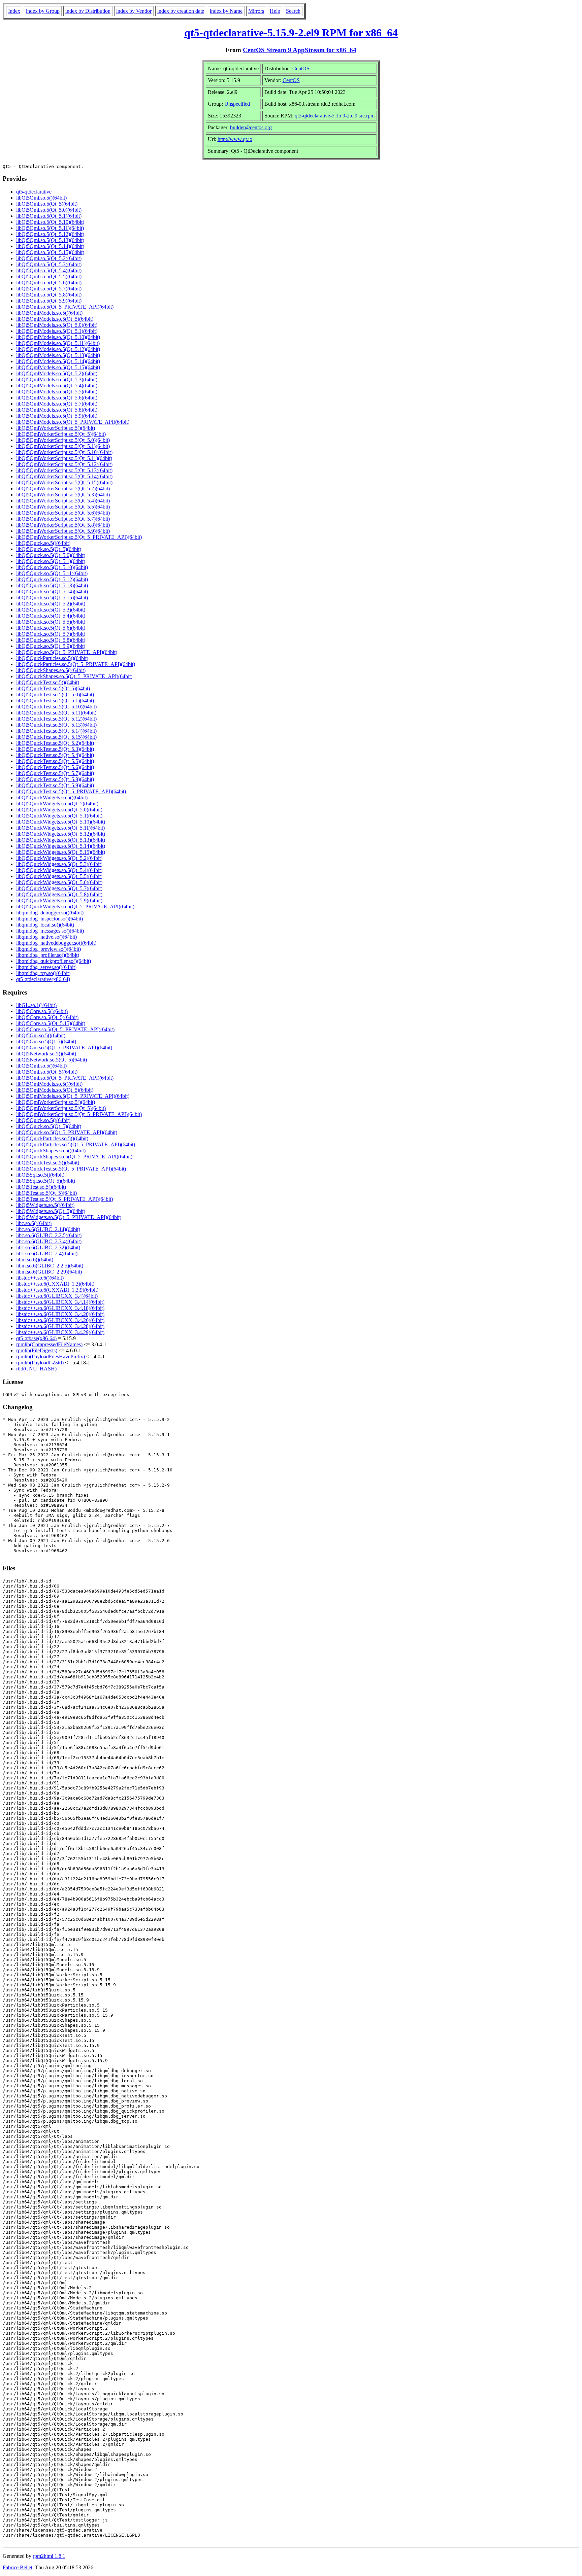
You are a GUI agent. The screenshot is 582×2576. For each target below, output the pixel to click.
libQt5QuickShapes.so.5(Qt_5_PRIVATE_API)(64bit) (74, 676)
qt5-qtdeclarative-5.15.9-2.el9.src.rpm (335, 116)
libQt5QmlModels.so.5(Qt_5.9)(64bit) (57, 416)
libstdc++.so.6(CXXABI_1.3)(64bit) (55, 1284)
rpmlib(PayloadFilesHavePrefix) (51, 1356)
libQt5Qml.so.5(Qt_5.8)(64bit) (49, 295)
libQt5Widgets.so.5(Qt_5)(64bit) (51, 1211)
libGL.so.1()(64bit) (36, 1005)
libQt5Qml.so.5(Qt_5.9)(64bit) (49, 301)
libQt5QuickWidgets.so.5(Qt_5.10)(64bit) (61, 822)
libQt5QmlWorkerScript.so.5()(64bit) (56, 428)
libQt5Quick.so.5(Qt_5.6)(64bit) (51, 628)
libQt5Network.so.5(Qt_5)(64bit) (52, 1060)
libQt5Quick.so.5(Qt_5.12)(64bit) (52, 579)
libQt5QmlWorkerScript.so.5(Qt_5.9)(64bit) (63, 531)
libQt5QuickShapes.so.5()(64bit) (51, 670)
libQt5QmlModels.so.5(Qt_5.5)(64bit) (57, 392)
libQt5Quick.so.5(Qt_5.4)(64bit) (51, 616)
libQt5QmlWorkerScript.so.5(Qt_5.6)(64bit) (63, 513)
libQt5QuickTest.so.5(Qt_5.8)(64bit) (55, 779)
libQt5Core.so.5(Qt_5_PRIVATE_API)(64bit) (65, 1029)
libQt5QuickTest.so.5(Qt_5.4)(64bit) (55, 755)
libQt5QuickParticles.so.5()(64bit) (52, 658)
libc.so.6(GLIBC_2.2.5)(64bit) (49, 1235)
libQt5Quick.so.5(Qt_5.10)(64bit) (52, 567)
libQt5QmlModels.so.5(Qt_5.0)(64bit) (57, 325)
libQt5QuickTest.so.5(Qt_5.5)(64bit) (55, 761)
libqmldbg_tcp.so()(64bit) (43, 973)
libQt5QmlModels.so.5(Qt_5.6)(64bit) (57, 398)
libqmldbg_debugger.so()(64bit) (50, 913)
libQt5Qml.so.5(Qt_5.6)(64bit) (49, 283)
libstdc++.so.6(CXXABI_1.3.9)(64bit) (57, 1290)
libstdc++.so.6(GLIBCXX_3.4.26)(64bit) (60, 1320)
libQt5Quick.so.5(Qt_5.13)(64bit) (52, 585)
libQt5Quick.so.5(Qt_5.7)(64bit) (51, 634)
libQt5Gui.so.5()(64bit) (41, 1035)
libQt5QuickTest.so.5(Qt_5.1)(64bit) (55, 701)
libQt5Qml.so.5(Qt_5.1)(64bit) (49, 216)
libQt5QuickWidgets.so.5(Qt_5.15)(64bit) (61, 852)
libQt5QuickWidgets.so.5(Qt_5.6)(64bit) (59, 882)
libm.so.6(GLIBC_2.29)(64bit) (49, 1272)
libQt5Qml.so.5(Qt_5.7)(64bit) (49, 289)
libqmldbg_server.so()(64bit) (46, 967)
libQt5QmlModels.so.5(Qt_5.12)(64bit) (58, 349)
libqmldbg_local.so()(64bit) (45, 925)
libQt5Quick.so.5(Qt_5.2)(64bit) (51, 604)
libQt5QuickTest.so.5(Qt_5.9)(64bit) (55, 785)
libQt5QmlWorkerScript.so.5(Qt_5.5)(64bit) (63, 507)
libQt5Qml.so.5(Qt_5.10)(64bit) (50, 222)
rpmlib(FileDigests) (37, 1350)
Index (14, 11)
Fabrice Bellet (18, 2567)
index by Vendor (134, 11)
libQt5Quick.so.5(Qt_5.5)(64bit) (51, 622)
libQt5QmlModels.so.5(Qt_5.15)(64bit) (58, 367)
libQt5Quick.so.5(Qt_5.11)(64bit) (52, 573)
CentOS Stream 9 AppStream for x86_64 (300, 50)
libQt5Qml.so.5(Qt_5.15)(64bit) (50, 252)
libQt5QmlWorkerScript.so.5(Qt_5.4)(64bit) (63, 501)
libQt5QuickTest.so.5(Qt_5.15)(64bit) (56, 737)
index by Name (226, 11)
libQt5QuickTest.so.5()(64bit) (48, 682)
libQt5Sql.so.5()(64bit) (40, 1175)
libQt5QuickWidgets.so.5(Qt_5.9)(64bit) (59, 900)
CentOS (301, 68)
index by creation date (181, 11)
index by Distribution (88, 11)
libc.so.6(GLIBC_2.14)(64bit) (48, 1229)
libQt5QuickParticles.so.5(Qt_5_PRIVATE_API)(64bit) (76, 664)
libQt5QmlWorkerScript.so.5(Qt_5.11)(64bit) (64, 458)
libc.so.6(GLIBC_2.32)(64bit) (48, 1247)
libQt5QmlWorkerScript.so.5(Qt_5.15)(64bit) (64, 482)
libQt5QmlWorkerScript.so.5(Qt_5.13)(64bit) (64, 470)
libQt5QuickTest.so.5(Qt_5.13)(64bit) (56, 725)
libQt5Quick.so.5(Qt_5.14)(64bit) (52, 591)
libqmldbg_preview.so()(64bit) (48, 949)
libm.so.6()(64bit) (35, 1260)
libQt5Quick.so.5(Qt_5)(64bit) (49, 549)
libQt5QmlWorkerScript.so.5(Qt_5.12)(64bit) (64, 464)
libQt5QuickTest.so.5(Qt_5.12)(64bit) (56, 719)
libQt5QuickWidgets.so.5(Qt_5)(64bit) (57, 804)
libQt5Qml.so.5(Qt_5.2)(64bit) (49, 258)
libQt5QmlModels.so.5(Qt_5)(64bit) (55, 319)
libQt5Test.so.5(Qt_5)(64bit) (46, 1193)
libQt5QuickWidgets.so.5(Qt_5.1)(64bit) (59, 816)
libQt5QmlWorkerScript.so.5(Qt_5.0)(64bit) (63, 440)
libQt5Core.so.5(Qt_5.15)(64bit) (51, 1023)
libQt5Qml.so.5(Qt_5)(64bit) (47, 204)
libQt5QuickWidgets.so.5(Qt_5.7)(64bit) (59, 888)
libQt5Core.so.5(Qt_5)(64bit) (47, 1017)
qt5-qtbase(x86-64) (36, 1338)
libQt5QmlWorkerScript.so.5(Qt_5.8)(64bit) (63, 525)
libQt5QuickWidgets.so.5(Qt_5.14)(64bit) (61, 846)
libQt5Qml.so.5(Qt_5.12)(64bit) (50, 234)
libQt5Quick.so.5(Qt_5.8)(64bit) (51, 640)
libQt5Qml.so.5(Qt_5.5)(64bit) (49, 276)
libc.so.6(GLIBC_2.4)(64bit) (47, 1254)
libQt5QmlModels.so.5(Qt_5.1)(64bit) (57, 331)
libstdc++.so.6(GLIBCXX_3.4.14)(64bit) (60, 1302)
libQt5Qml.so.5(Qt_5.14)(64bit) (50, 246)
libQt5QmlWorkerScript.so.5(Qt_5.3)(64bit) (63, 495)
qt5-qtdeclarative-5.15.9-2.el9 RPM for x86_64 (291, 33)
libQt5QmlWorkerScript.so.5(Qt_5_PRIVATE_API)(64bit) (79, 537)
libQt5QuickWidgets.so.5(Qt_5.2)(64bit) (59, 858)
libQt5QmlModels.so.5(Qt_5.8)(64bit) (57, 410)
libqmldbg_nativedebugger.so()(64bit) (56, 943)
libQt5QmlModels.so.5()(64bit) (49, 313)
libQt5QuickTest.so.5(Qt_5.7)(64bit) (55, 773)
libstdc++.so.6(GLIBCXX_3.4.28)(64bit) (60, 1326)
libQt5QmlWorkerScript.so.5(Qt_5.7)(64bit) (63, 519)
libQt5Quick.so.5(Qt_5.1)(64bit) (51, 561)
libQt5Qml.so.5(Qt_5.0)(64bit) (49, 210)
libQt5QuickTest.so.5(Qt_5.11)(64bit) (56, 713)
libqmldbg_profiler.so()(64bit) (48, 955)
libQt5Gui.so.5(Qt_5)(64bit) (46, 1041)
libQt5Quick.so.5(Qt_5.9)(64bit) (51, 646)
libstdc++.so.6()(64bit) (40, 1278)
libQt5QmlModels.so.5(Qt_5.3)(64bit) (57, 379)
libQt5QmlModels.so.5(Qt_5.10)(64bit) (58, 337)
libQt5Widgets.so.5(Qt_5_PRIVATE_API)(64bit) (69, 1217)
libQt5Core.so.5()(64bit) (42, 1011)
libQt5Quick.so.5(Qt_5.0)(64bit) (51, 555)
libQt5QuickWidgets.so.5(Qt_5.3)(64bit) (59, 864)
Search (293, 11)
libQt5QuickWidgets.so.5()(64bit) (52, 797)
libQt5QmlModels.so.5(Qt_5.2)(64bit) (57, 373)
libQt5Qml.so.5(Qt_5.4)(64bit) (49, 270)
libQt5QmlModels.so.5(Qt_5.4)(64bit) (57, 386)
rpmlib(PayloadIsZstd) (40, 1363)
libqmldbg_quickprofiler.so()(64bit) (54, 961)
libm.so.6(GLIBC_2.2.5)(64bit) (50, 1266)
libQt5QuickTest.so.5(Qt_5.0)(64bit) (55, 694)
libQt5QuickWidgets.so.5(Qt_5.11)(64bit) (60, 828)
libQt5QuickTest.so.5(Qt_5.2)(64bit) (55, 743)
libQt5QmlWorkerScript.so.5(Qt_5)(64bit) (61, 434)
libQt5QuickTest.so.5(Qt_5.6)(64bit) (55, 767)
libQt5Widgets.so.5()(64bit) (45, 1205)
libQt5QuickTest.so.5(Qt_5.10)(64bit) (56, 707)
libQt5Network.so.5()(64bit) (46, 1054)
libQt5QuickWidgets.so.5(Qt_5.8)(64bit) (59, 894)
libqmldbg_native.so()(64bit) (46, 937)
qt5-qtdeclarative (34, 192)
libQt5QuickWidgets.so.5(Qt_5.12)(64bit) (61, 834)
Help (275, 11)
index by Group (43, 11)
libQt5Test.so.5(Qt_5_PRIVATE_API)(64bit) (64, 1199)
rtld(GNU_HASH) (36, 1369)
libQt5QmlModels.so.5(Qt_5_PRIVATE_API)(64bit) (73, 422)
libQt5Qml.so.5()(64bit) (41, 198)
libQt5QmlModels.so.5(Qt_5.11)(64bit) (58, 343)
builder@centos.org (251, 127)
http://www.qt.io (235, 139)
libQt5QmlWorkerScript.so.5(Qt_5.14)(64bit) (64, 476)
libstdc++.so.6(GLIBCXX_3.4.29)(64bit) (60, 1332)
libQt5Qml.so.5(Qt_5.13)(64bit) (50, 240)
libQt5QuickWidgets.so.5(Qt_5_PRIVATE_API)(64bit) (75, 907)
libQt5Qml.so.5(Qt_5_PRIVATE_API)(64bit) (65, 307)
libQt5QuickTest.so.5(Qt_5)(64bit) (53, 688)
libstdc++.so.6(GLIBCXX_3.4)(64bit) (57, 1296)
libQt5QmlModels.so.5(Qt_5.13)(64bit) (58, 355)
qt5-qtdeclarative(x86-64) (43, 979)
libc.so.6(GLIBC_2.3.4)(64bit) (49, 1241)
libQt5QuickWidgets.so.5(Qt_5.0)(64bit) (59, 810)
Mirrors (256, 11)
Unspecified (237, 104)
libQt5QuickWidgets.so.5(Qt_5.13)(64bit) (61, 840)
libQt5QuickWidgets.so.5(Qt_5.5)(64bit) (59, 876)
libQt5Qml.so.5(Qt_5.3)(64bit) (49, 264)
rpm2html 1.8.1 (49, 2556)
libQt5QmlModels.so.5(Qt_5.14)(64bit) (58, 361)
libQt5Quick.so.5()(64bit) (43, 543)
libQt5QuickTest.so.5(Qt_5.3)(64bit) (55, 749)
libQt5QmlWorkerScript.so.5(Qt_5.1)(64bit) (63, 446)
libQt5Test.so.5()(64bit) (41, 1187)
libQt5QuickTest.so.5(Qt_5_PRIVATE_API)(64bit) (71, 791)
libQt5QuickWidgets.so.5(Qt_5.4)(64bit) (59, 870)
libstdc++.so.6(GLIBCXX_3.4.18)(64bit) (60, 1308)
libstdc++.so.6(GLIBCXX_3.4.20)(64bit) (60, 1314)
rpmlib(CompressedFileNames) (49, 1344)
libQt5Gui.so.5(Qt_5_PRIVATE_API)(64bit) (64, 1048)
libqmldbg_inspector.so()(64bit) (50, 919)
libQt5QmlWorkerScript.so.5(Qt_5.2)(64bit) (63, 489)
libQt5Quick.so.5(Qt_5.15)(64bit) (52, 598)
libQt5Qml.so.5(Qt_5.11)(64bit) (50, 228)
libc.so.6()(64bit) (34, 1223)
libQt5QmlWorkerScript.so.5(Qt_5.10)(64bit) (64, 452)
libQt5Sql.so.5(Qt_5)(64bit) (46, 1181)
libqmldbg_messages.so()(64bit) (50, 931)
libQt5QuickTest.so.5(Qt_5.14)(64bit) (56, 731)
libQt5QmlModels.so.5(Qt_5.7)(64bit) (57, 404)
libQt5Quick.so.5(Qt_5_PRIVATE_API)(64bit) (67, 652)
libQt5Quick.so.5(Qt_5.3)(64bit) (51, 610)
